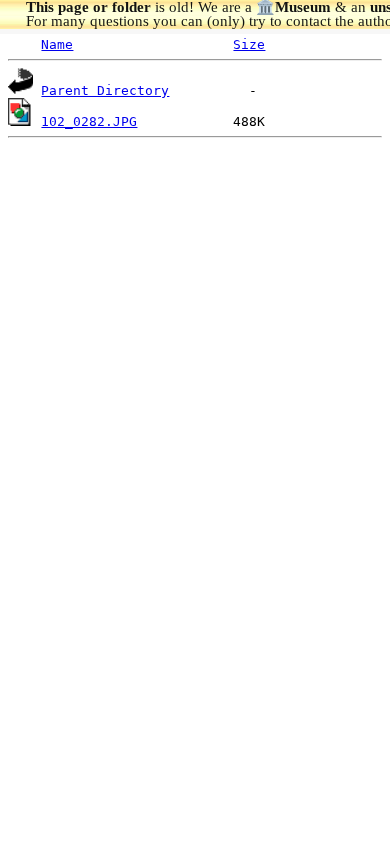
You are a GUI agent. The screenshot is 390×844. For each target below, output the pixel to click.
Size (249, 44)
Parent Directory (105, 90)
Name (57, 44)
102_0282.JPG (89, 121)
